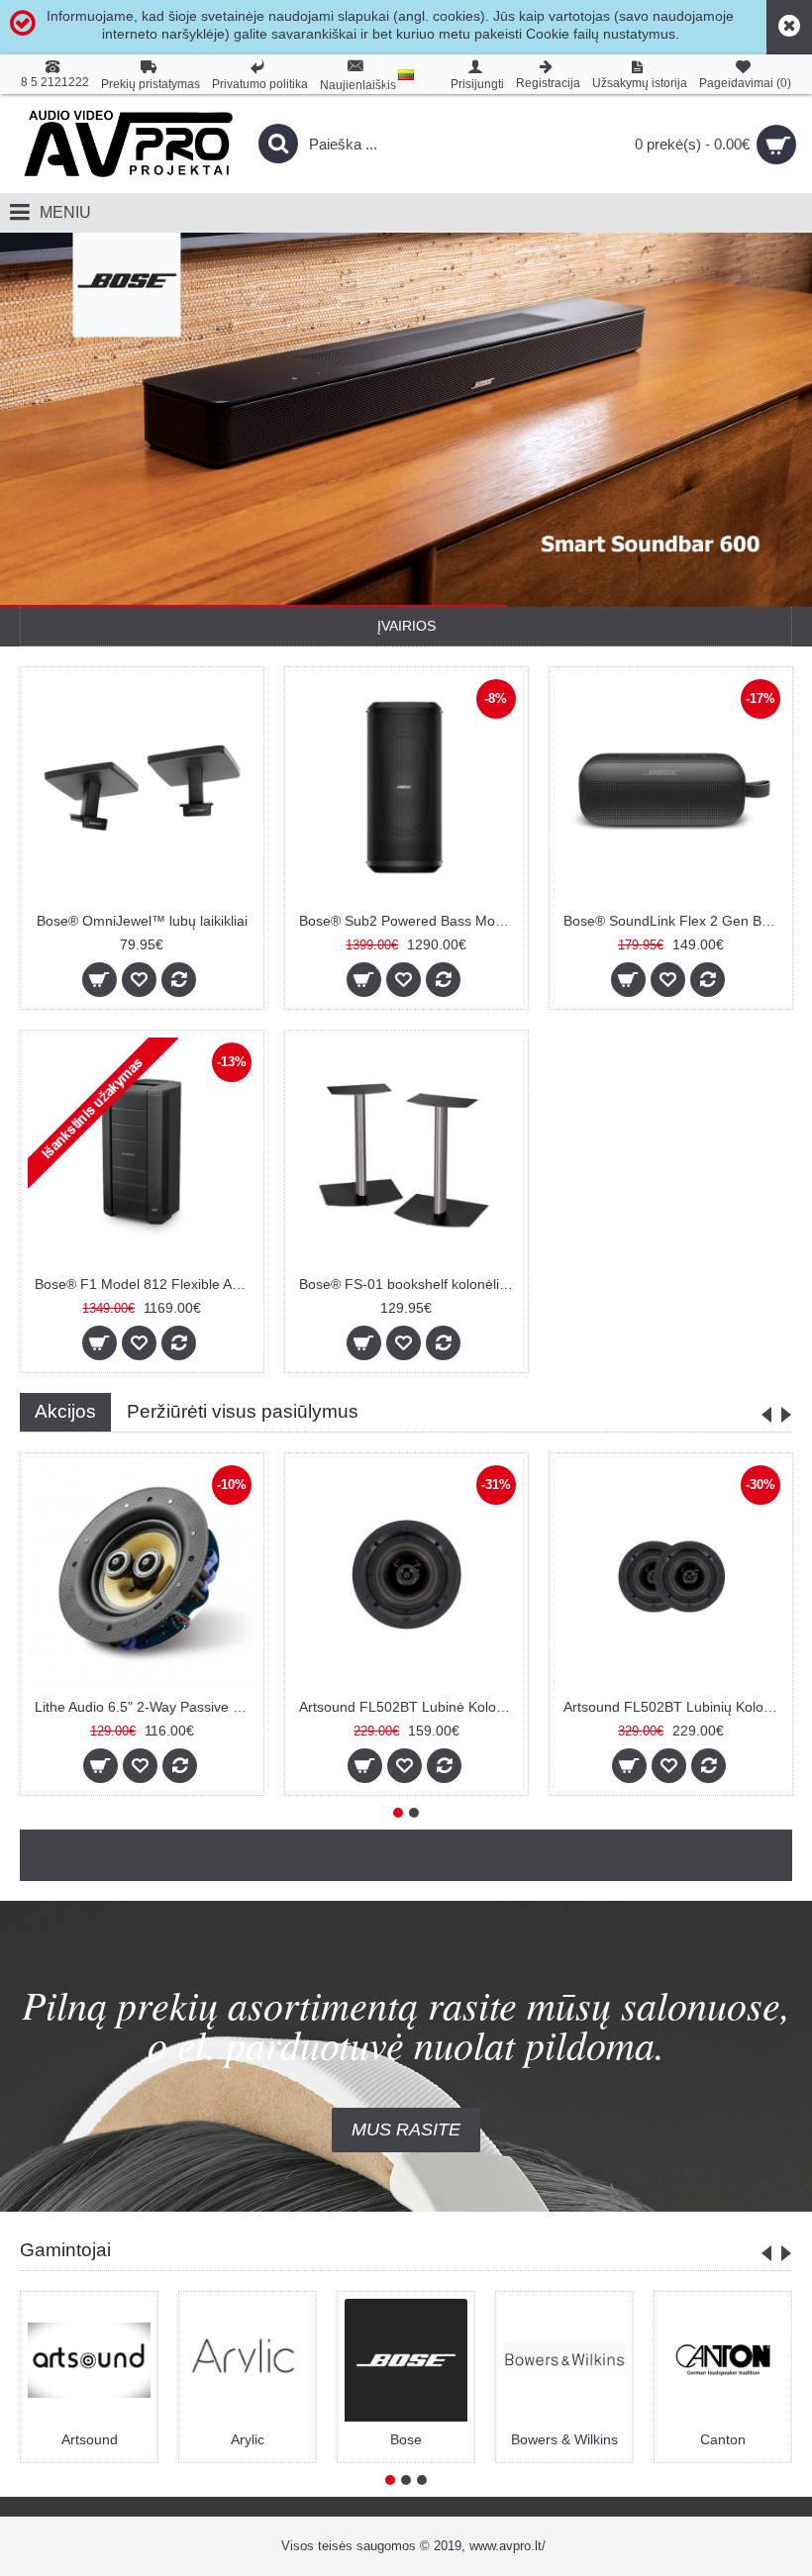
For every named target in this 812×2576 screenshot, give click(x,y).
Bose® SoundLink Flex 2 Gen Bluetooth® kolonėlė (674, 921)
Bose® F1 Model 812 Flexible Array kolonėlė (146, 1284)
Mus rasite (406, 2130)
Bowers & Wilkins (564, 2439)
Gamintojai (65, 2250)
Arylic (248, 2439)
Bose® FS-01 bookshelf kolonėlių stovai (410, 1284)
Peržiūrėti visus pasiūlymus (243, 1411)
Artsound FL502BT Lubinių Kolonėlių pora (674, 1707)
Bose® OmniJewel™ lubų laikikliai (142, 921)
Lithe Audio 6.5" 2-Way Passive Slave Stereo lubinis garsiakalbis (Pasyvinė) (146, 1707)
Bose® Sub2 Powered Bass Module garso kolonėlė (410, 921)
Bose (406, 2439)
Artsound (90, 2439)
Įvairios (406, 626)
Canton (723, 2439)
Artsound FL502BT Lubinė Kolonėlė (410, 1707)
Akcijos (65, 1411)
